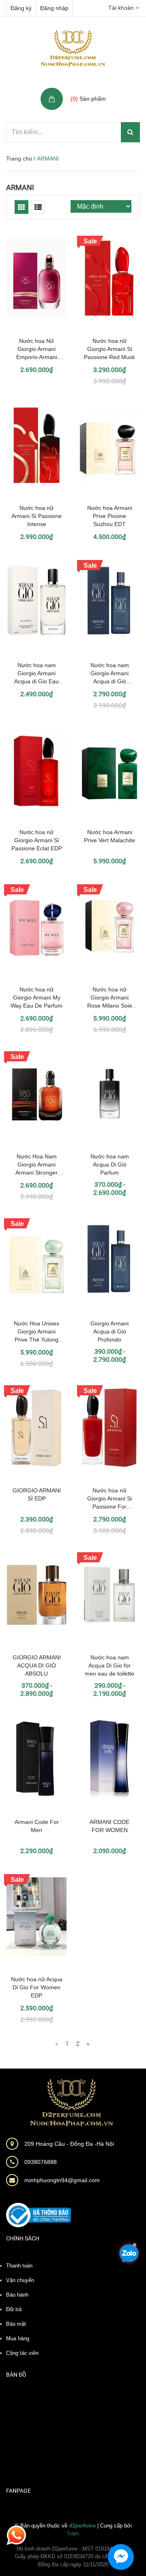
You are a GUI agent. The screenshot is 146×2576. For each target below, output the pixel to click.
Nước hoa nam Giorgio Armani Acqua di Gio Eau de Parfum (36, 674)
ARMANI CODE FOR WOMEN (109, 1826)
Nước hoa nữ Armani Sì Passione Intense (36, 516)
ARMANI (20, 187)
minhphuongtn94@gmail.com (62, 2180)
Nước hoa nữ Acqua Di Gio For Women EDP (37, 1987)
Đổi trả (14, 2309)
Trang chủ (19, 158)
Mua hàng (18, 2338)
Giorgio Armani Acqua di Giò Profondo (109, 1331)
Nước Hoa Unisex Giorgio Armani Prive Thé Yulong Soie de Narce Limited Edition (36, 1332)
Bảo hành (17, 2295)
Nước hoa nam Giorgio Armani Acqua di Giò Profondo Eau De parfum (110, 674)
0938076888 (41, 2162)
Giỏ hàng (84, 90)
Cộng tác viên (22, 2353)
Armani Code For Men (37, 1826)
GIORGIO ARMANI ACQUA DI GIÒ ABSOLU (37, 1665)
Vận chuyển (20, 2280)
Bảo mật (16, 2324)
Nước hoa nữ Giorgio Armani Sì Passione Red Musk (109, 349)
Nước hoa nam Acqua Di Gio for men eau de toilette (109, 1665)
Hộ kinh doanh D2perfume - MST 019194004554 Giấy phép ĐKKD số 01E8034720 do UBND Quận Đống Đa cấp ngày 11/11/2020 (73, 2557)
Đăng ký (21, 8)
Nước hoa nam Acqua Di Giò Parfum (110, 1164)
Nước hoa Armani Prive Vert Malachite (109, 836)
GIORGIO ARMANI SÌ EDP (37, 1494)
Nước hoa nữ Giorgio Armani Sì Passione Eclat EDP (37, 840)
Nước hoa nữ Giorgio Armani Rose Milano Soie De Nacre (110, 998)
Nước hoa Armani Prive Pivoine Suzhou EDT (110, 516)
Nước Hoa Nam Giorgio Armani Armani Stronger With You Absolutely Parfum (36, 1165)
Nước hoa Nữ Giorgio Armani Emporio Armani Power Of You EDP (37, 349)
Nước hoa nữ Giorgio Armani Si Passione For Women (109, 1499)
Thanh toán (19, 2266)
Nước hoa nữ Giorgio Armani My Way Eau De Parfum (36, 997)
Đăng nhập (54, 8)
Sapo (73, 2533)
